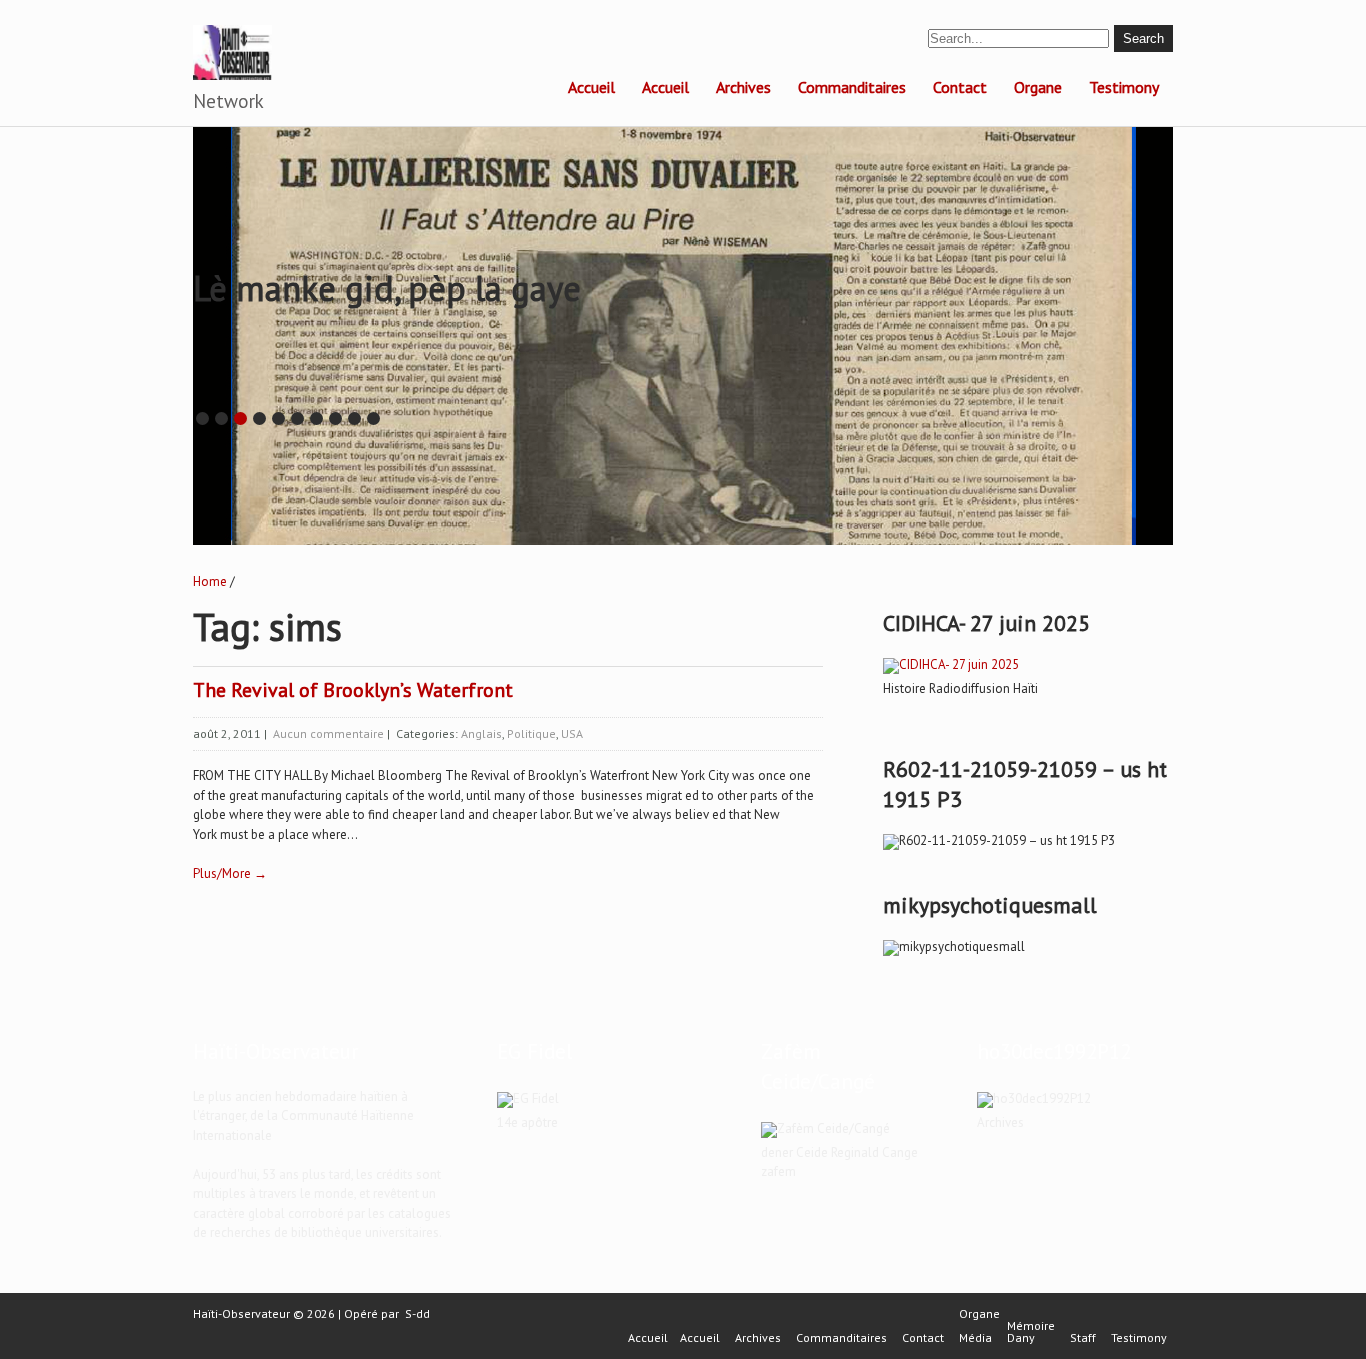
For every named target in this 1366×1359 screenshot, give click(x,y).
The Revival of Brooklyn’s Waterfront (353, 690)
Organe (1038, 87)
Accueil (591, 87)
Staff (1083, 1338)
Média (975, 1338)
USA (572, 733)
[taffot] (951, 664)
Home (210, 581)
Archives (743, 87)
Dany (1021, 1338)
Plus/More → (230, 873)
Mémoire (1031, 1326)
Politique (531, 733)
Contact (960, 87)
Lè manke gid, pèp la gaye (387, 288)
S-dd (417, 1313)
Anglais (481, 733)
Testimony (1124, 87)
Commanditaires (852, 87)
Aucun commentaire (328, 733)
